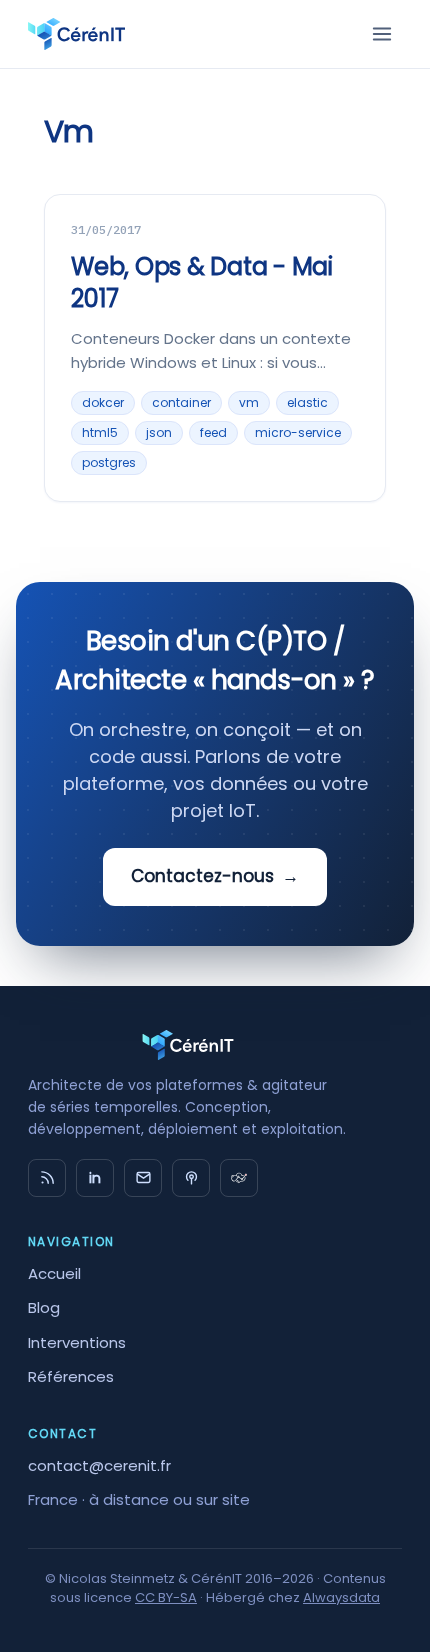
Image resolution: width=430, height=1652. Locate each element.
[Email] (143, 1178)
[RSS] (47, 1178)
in (95, 1178)
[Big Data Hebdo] (191, 1178)
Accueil (54, 1273)
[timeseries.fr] (239, 1178)
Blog (44, 1307)
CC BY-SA (166, 1597)
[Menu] (382, 34)
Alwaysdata (341, 1597)
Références (71, 1376)
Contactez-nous (215, 876)
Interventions (77, 1342)
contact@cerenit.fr (99, 1465)
